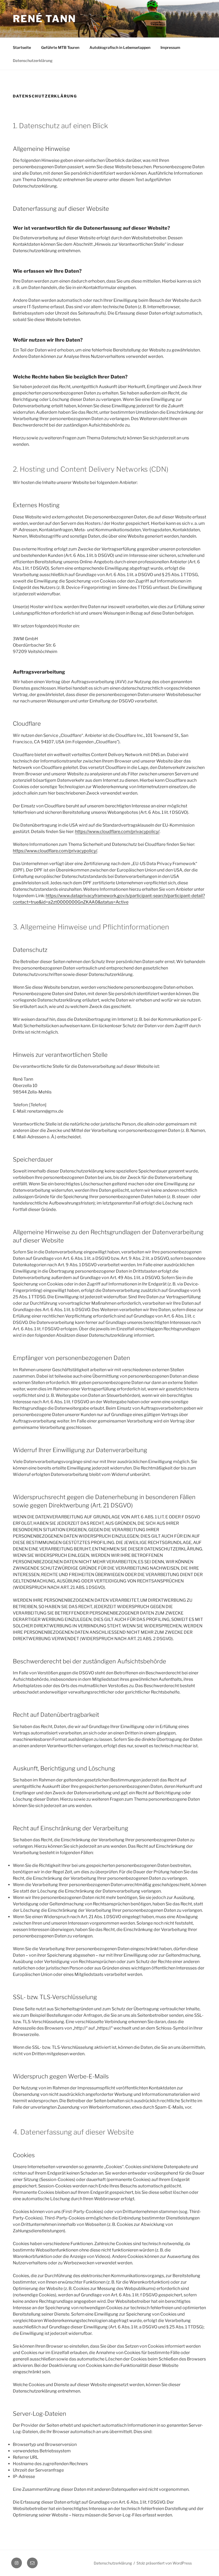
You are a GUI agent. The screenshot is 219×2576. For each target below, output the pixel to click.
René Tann (44, 19)
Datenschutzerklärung (33, 60)
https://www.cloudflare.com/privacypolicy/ (117, 832)
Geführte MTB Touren (60, 47)
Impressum (170, 47)
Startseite (22, 47)
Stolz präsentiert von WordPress (164, 2563)
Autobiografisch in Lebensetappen (120, 47)
